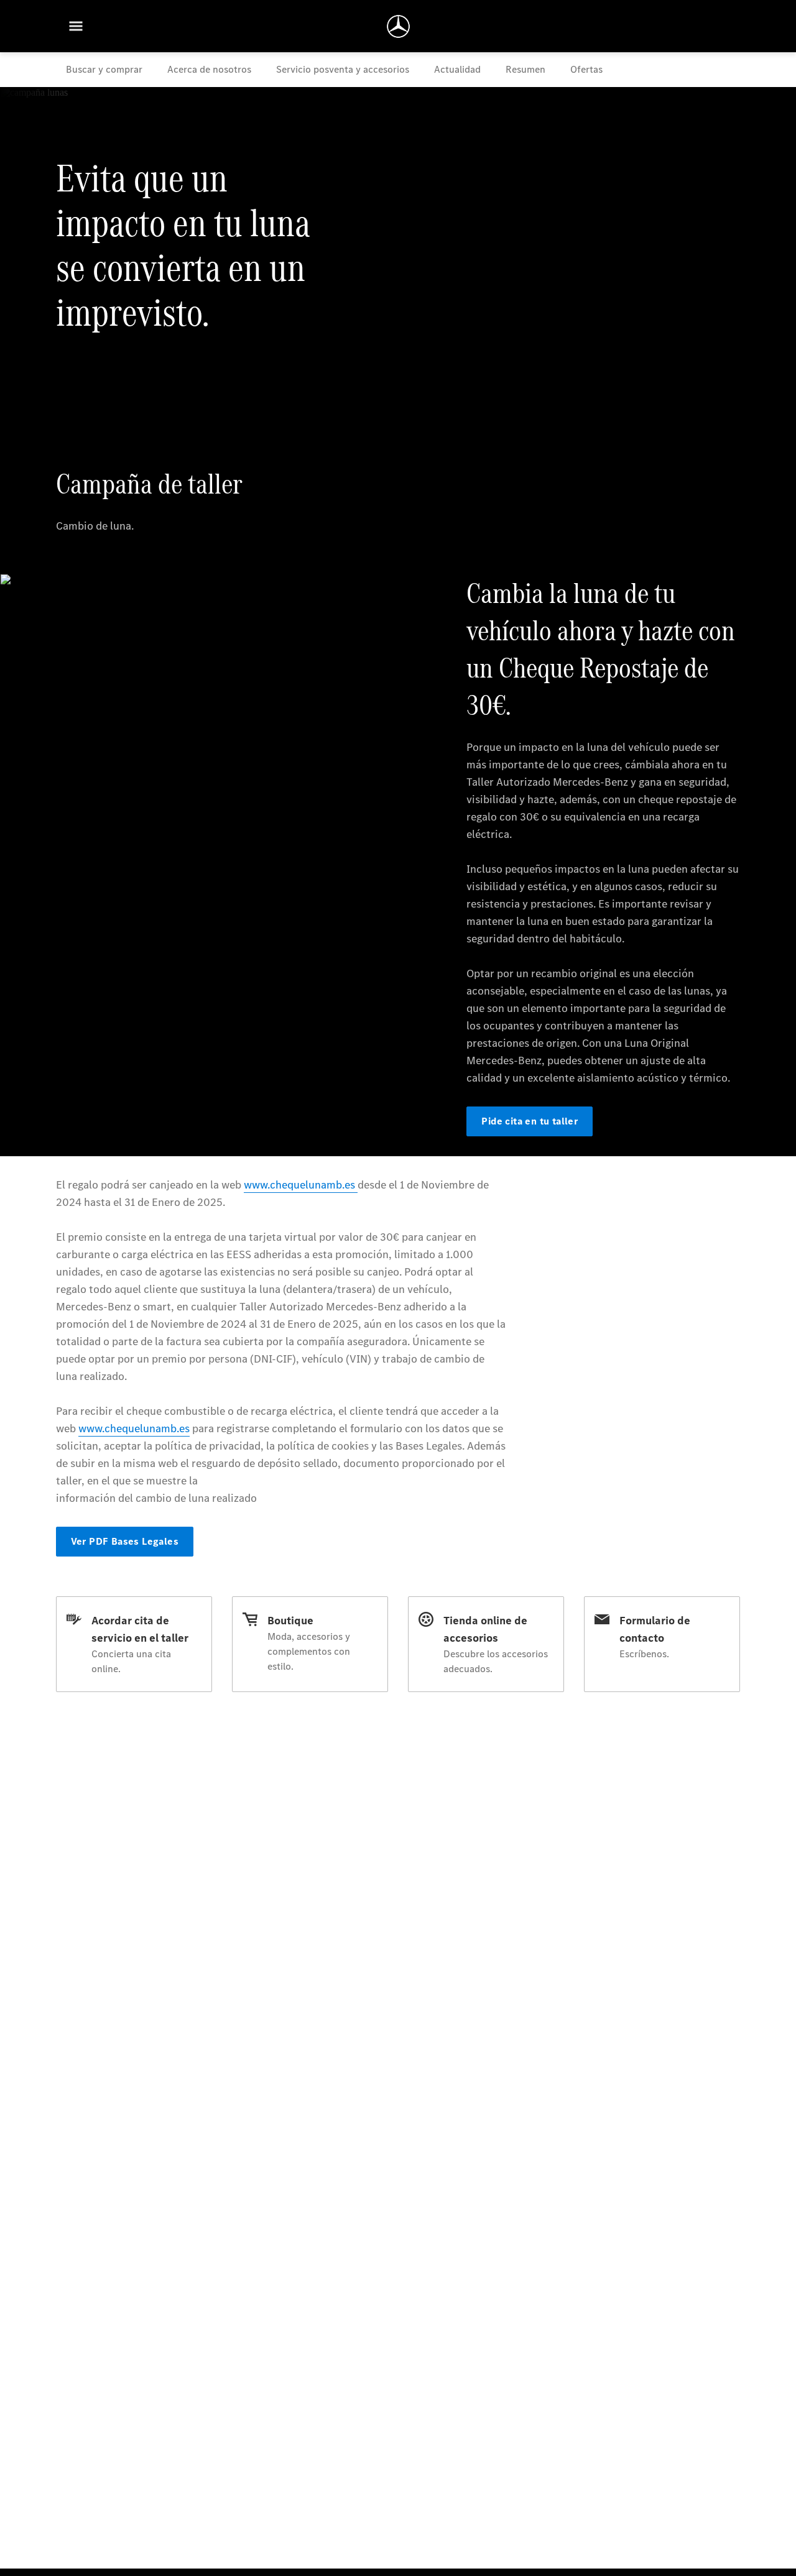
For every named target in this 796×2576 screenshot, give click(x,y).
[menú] (76, 26)
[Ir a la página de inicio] (398, 26)
